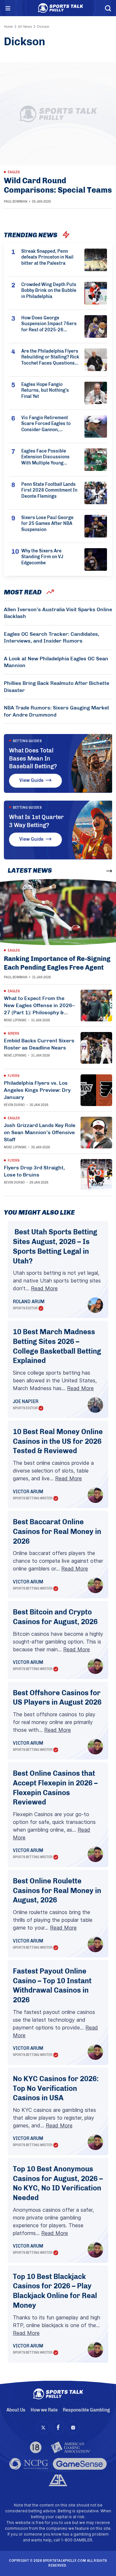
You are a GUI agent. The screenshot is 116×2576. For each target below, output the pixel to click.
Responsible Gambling (86, 2410)
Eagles (14, 172)
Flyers (14, 1076)
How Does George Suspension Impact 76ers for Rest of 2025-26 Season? (49, 324)
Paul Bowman (16, 202)
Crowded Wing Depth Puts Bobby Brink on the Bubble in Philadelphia (49, 291)
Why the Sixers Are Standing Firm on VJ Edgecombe (42, 557)
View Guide (31, 780)
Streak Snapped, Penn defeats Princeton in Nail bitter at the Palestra (47, 257)
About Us (16, 2410)
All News (25, 27)
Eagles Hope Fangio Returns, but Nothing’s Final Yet (45, 391)
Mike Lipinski (15, 1020)
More (97, 871)
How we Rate (44, 2410)
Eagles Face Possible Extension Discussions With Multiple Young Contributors (45, 458)
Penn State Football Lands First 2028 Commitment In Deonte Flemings (49, 490)
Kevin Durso (14, 1105)
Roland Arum (29, 1302)
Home (8, 27)
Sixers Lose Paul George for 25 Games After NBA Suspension (47, 524)
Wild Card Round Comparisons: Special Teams (58, 185)
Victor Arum (28, 1492)
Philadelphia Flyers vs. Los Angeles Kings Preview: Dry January (37, 1090)
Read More (44, 1288)
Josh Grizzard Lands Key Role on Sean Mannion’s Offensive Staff (40, 1132)
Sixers (13, 1034)
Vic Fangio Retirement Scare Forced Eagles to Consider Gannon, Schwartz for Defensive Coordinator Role (46, 424)
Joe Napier (26, 1402)
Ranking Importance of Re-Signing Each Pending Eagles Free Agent (57, 963)
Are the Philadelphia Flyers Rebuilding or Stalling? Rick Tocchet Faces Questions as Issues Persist (50, 358)
